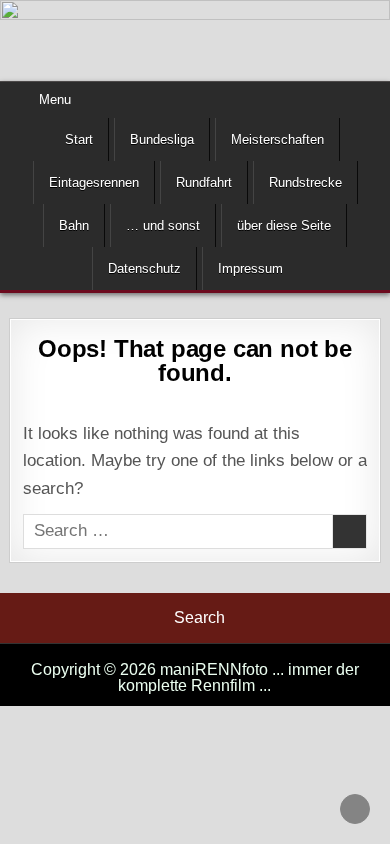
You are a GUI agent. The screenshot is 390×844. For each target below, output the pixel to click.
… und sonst (163, 225)
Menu (55, 99)
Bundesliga (162, 139)
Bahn (74, 225)
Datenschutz (144, 268)
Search (199, 617)
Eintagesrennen (94, 182)
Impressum (250, 268)
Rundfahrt (204, 182)
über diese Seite (284, 225)
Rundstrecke (305, 182)
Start (79, 139)
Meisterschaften (277, 139)
